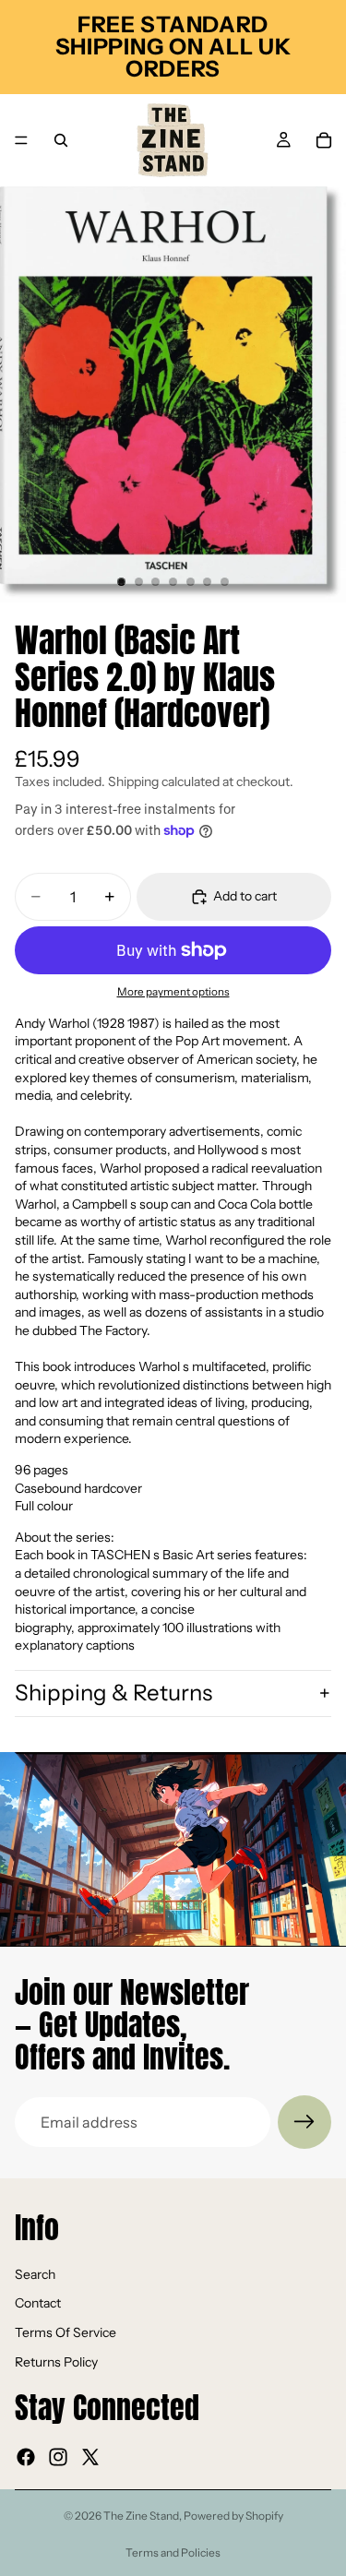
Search (35, 2274)
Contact (38, 2304)
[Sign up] (304, 2122)
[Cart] (324, 140)
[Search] (61, 140)
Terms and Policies (173, 2552)
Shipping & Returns (113, 1693)
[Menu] (21, 140)
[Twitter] (90, 2458)
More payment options (173, 992)
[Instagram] (58, 2458)
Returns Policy (56, 2362)
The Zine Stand (141, 2516)
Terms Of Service (66, 2332)
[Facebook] (26, 2458)
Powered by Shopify (233, 2516)
